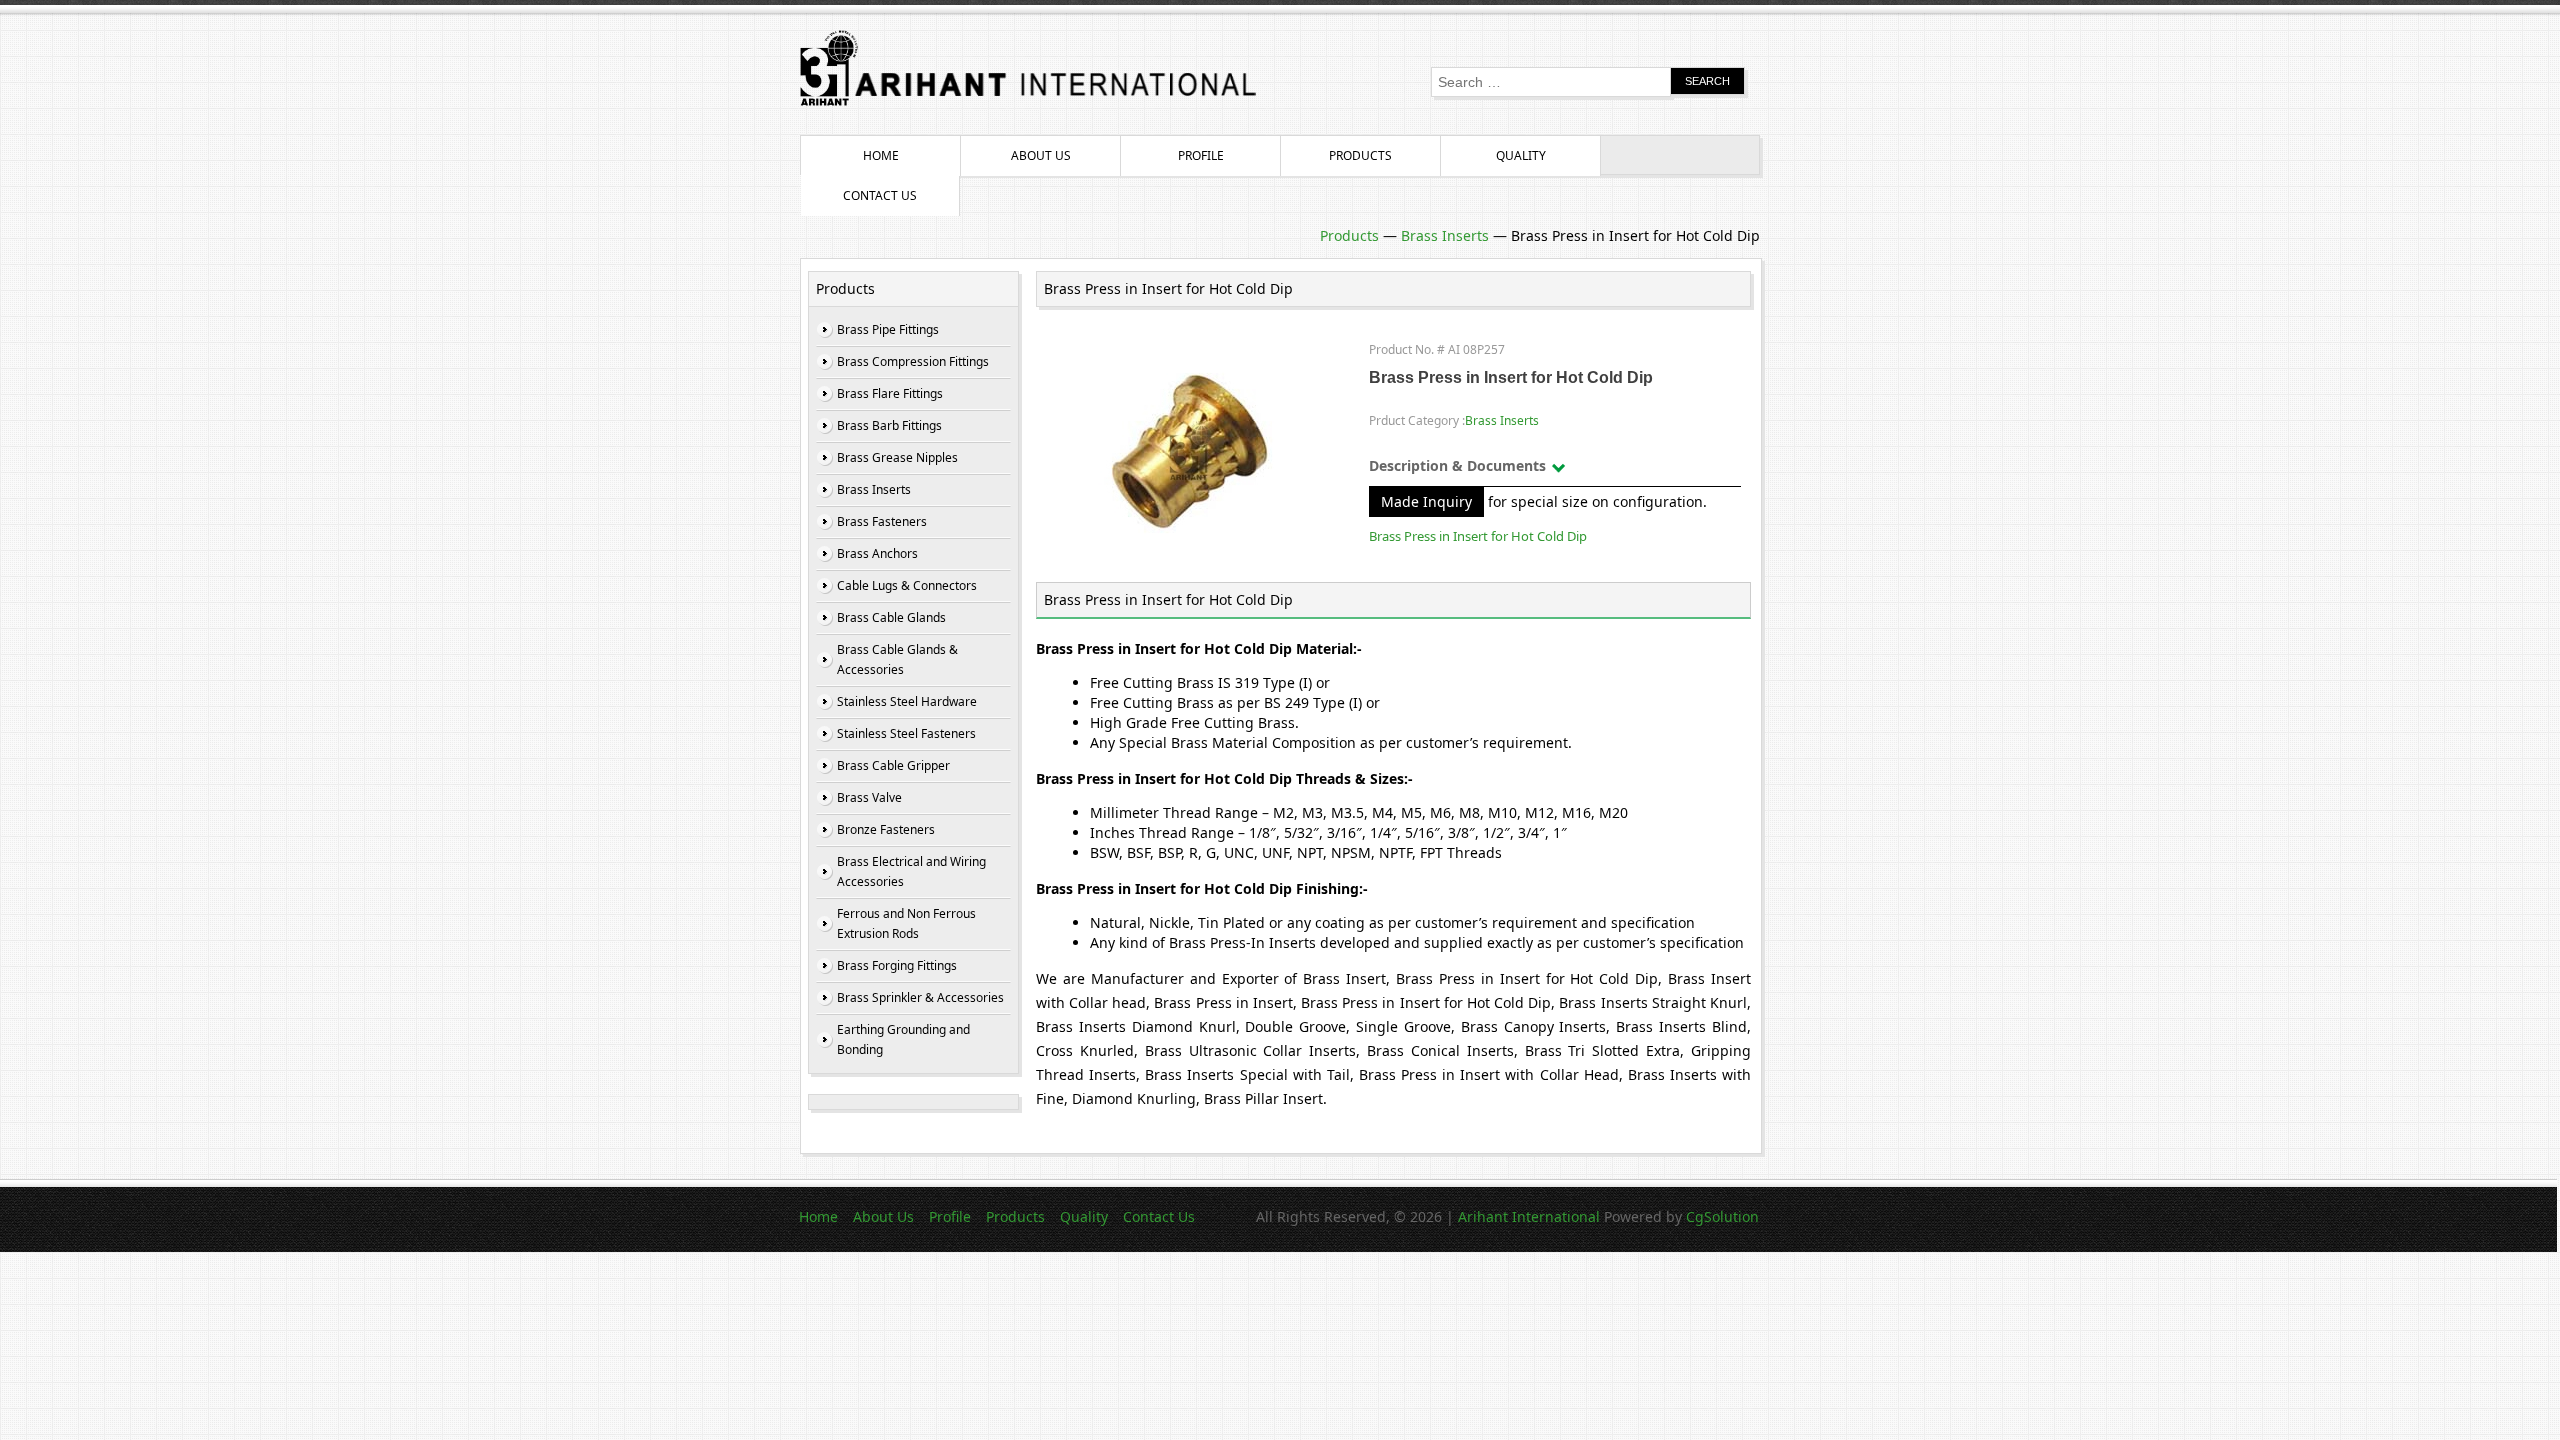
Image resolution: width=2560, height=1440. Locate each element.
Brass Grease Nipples (897, 457)
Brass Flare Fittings (890, 393)
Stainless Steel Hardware (907, 701)
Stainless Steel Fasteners (906, 733)
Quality (1521, 155)
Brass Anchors (877, 553)
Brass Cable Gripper (893, 765)
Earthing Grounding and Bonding (903, 1039)
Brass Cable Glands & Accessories (897, 659)
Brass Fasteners (882, 521)
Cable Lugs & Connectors (907, 585)
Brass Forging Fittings (897, 965)
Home (881, 155)
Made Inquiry (1426, 501)
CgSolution (1722, 1216)
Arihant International (1531, 1216)
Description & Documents (1457, 465)
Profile (1201, 155)
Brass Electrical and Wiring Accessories (911, 871)
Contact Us (880, 195)
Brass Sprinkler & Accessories (920, 997)
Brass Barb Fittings (889, 425)
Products (1360, 155)
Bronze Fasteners (886, 829)
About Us (1041, 155)
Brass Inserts (1445, 235)
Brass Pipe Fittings (888, 329)
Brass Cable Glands (891, 617)
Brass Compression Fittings (913, 361)
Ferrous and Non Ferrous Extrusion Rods (906, 923)
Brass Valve (869, 797)
